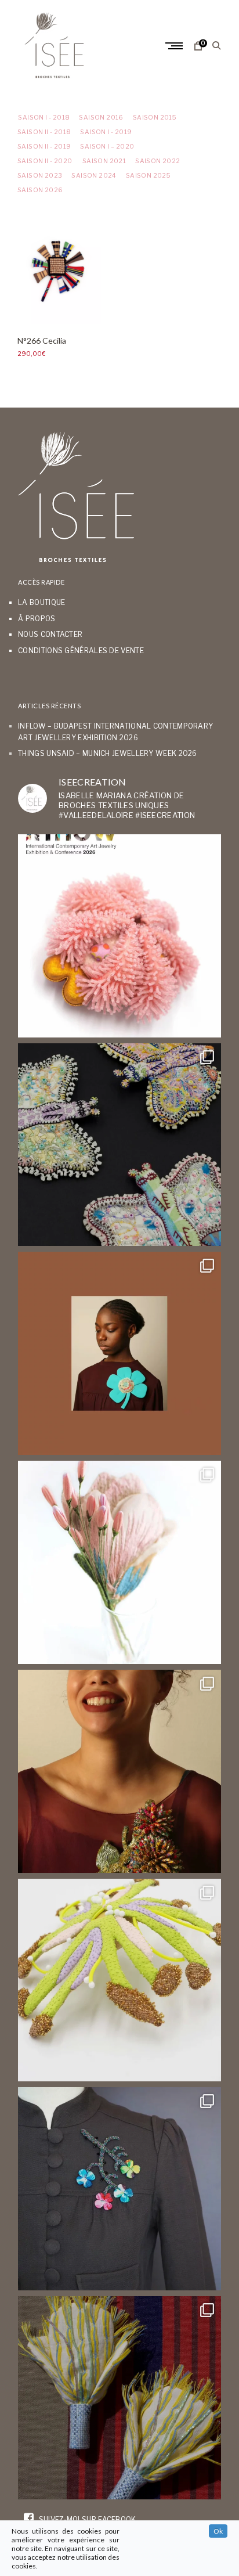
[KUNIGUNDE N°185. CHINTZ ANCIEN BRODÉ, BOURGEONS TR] (119, 1562)
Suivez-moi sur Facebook (86, 2519)
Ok (218, 2531)
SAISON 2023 (40, 176)
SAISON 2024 (94, 176)
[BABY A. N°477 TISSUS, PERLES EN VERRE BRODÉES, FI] (119, 2398)
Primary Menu (175, 46)
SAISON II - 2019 (44, 147)
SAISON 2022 (157, 161)
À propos (37, 619)
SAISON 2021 (104, 161)
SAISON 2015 (155, 118)
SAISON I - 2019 (106, 132)
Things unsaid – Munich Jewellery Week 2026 (108, 753)
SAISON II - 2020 (45, 161)
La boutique (41, 602)
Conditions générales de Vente (81, 651)
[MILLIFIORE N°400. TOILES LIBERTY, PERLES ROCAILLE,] (119, 1771)
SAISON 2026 (40, 190)
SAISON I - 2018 (44, 118)
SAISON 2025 (148, 176)
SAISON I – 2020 (107, 147)
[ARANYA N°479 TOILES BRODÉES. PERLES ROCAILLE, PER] (119, 1980)
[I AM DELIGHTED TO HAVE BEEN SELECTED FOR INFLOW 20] (119, 936)
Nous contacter (50, 634)
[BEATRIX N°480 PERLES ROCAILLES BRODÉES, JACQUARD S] (119, 2189)
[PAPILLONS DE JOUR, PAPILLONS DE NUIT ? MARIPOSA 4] (119, 1145)
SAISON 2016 (101, 118)
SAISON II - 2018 (44, 132)
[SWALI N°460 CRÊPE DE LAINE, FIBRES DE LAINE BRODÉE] (119, 1353)
